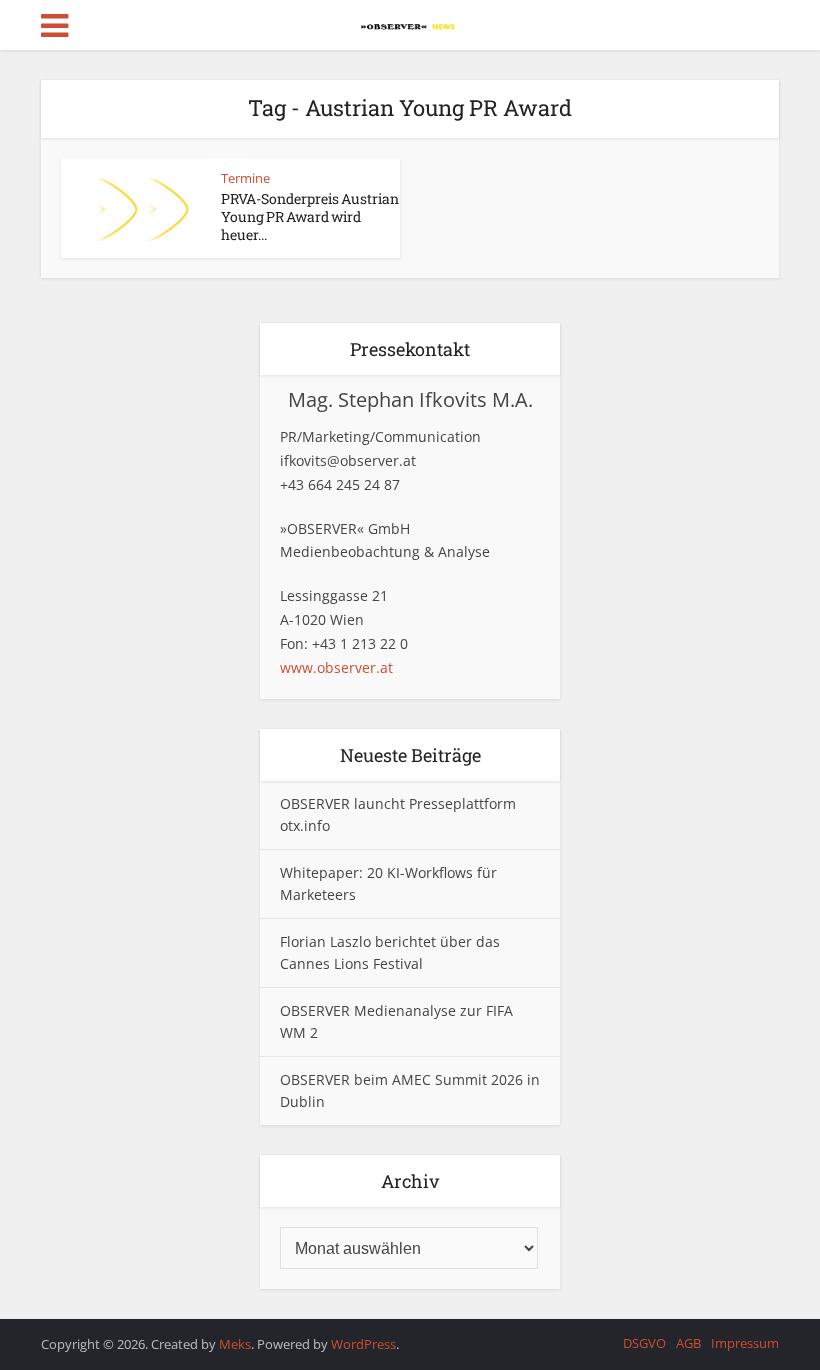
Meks (235, 1344)
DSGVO (644, 1343)
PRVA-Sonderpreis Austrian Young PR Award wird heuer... (310, 216)
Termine (245, 178)
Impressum (745, 1343)
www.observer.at (336, 667)
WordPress (363, 1344)
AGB (688, 1343)
